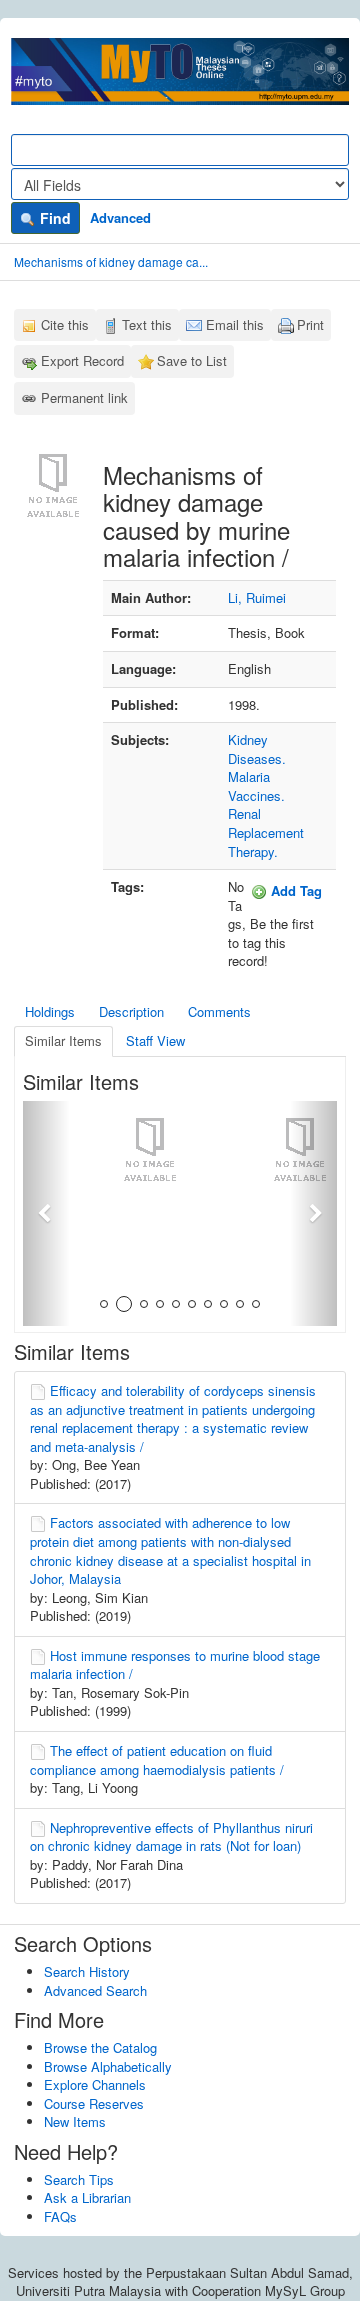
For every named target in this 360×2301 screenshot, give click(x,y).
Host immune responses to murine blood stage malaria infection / (175, 1665)
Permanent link (84, 397)
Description (131, 1011)
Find (53, 218)
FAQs (60, 2216)
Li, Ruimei (257, 597)
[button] (46, 1213)
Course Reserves (94, 2103)
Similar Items (63, 1040)
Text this (147, 324)
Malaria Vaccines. (256, 786)
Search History (87, 1971)
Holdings (50, 1011)
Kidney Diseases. (257, 749)
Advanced (120, 217)
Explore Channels (95, 2084)
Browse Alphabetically (108, 2066)
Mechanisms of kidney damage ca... (111, 261)
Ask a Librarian (87, 2197)
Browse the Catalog (100, 2047)
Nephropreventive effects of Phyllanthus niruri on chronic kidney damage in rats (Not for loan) (171, 1837)
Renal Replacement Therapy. (266, 832)
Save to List (192, 360)
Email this (235, 324)
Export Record (82, 360)
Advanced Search (95, 1990)
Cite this (65, 324)
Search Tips (79, 2179)
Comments (219, 1011)
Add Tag (294, 890)
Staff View (155, 1040)
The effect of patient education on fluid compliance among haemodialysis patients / (157, 1760)
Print (310, 324)
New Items (75, 2121)
